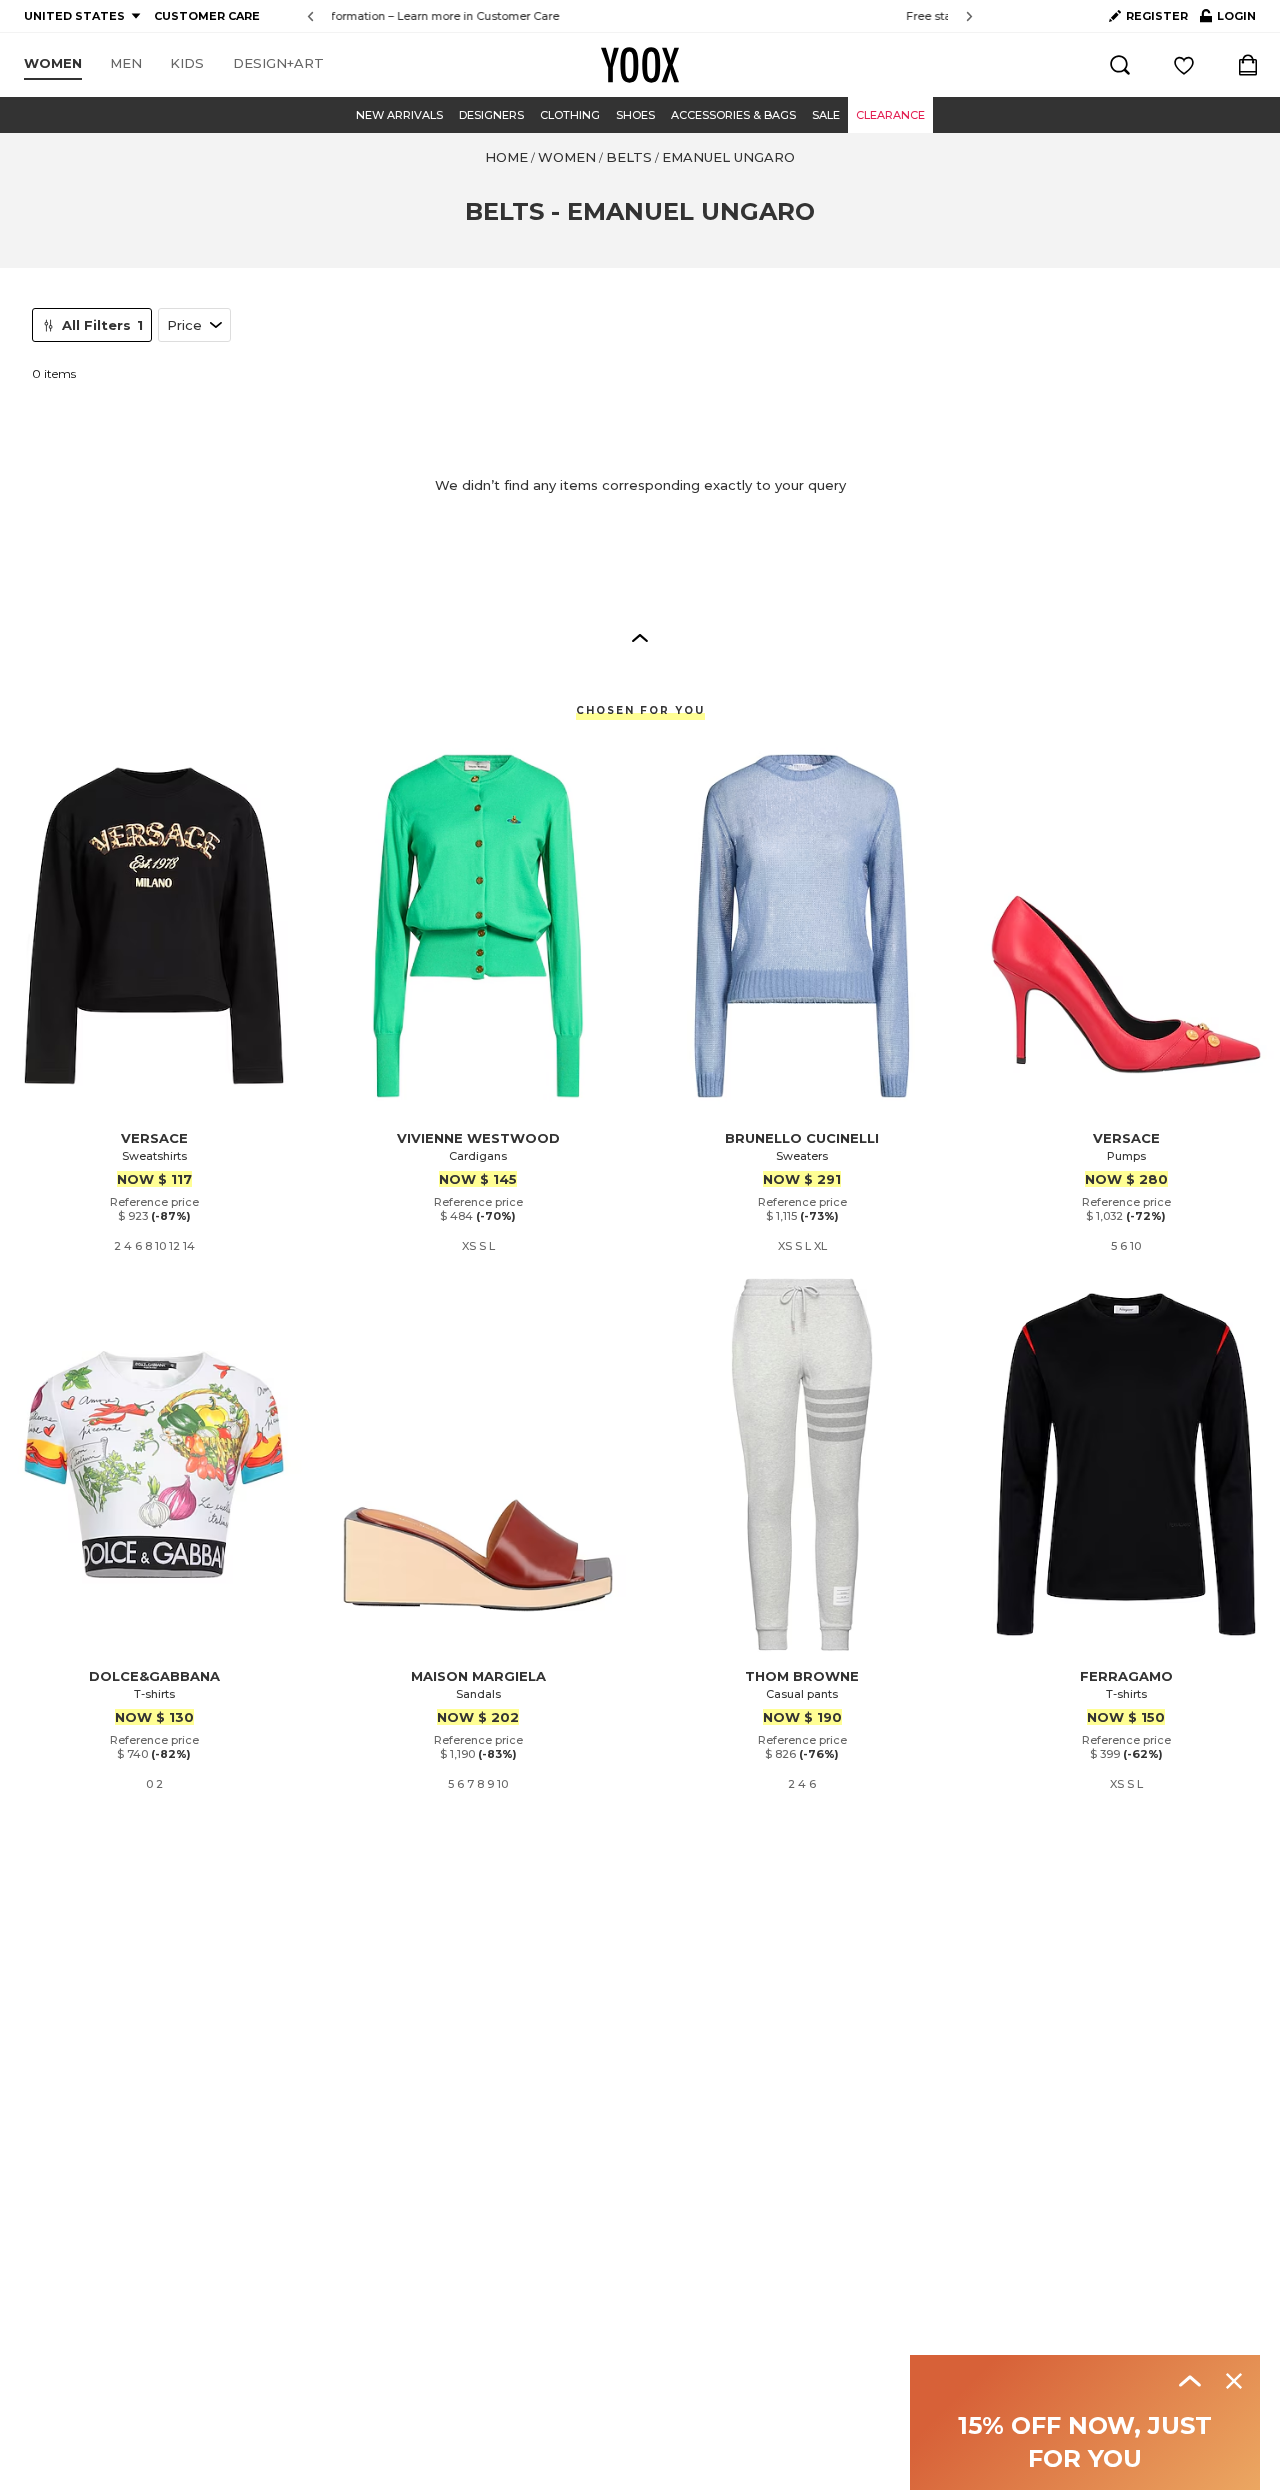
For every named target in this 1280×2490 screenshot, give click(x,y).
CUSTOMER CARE (207, 16)
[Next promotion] (969, 16)
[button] (640, 637)
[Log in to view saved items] (1184, 65)
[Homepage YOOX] (640, 65)
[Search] (1120, 65)
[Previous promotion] (310, 16)
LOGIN (1228, 20)
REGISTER (1157, 16)
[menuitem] (53, 64)
